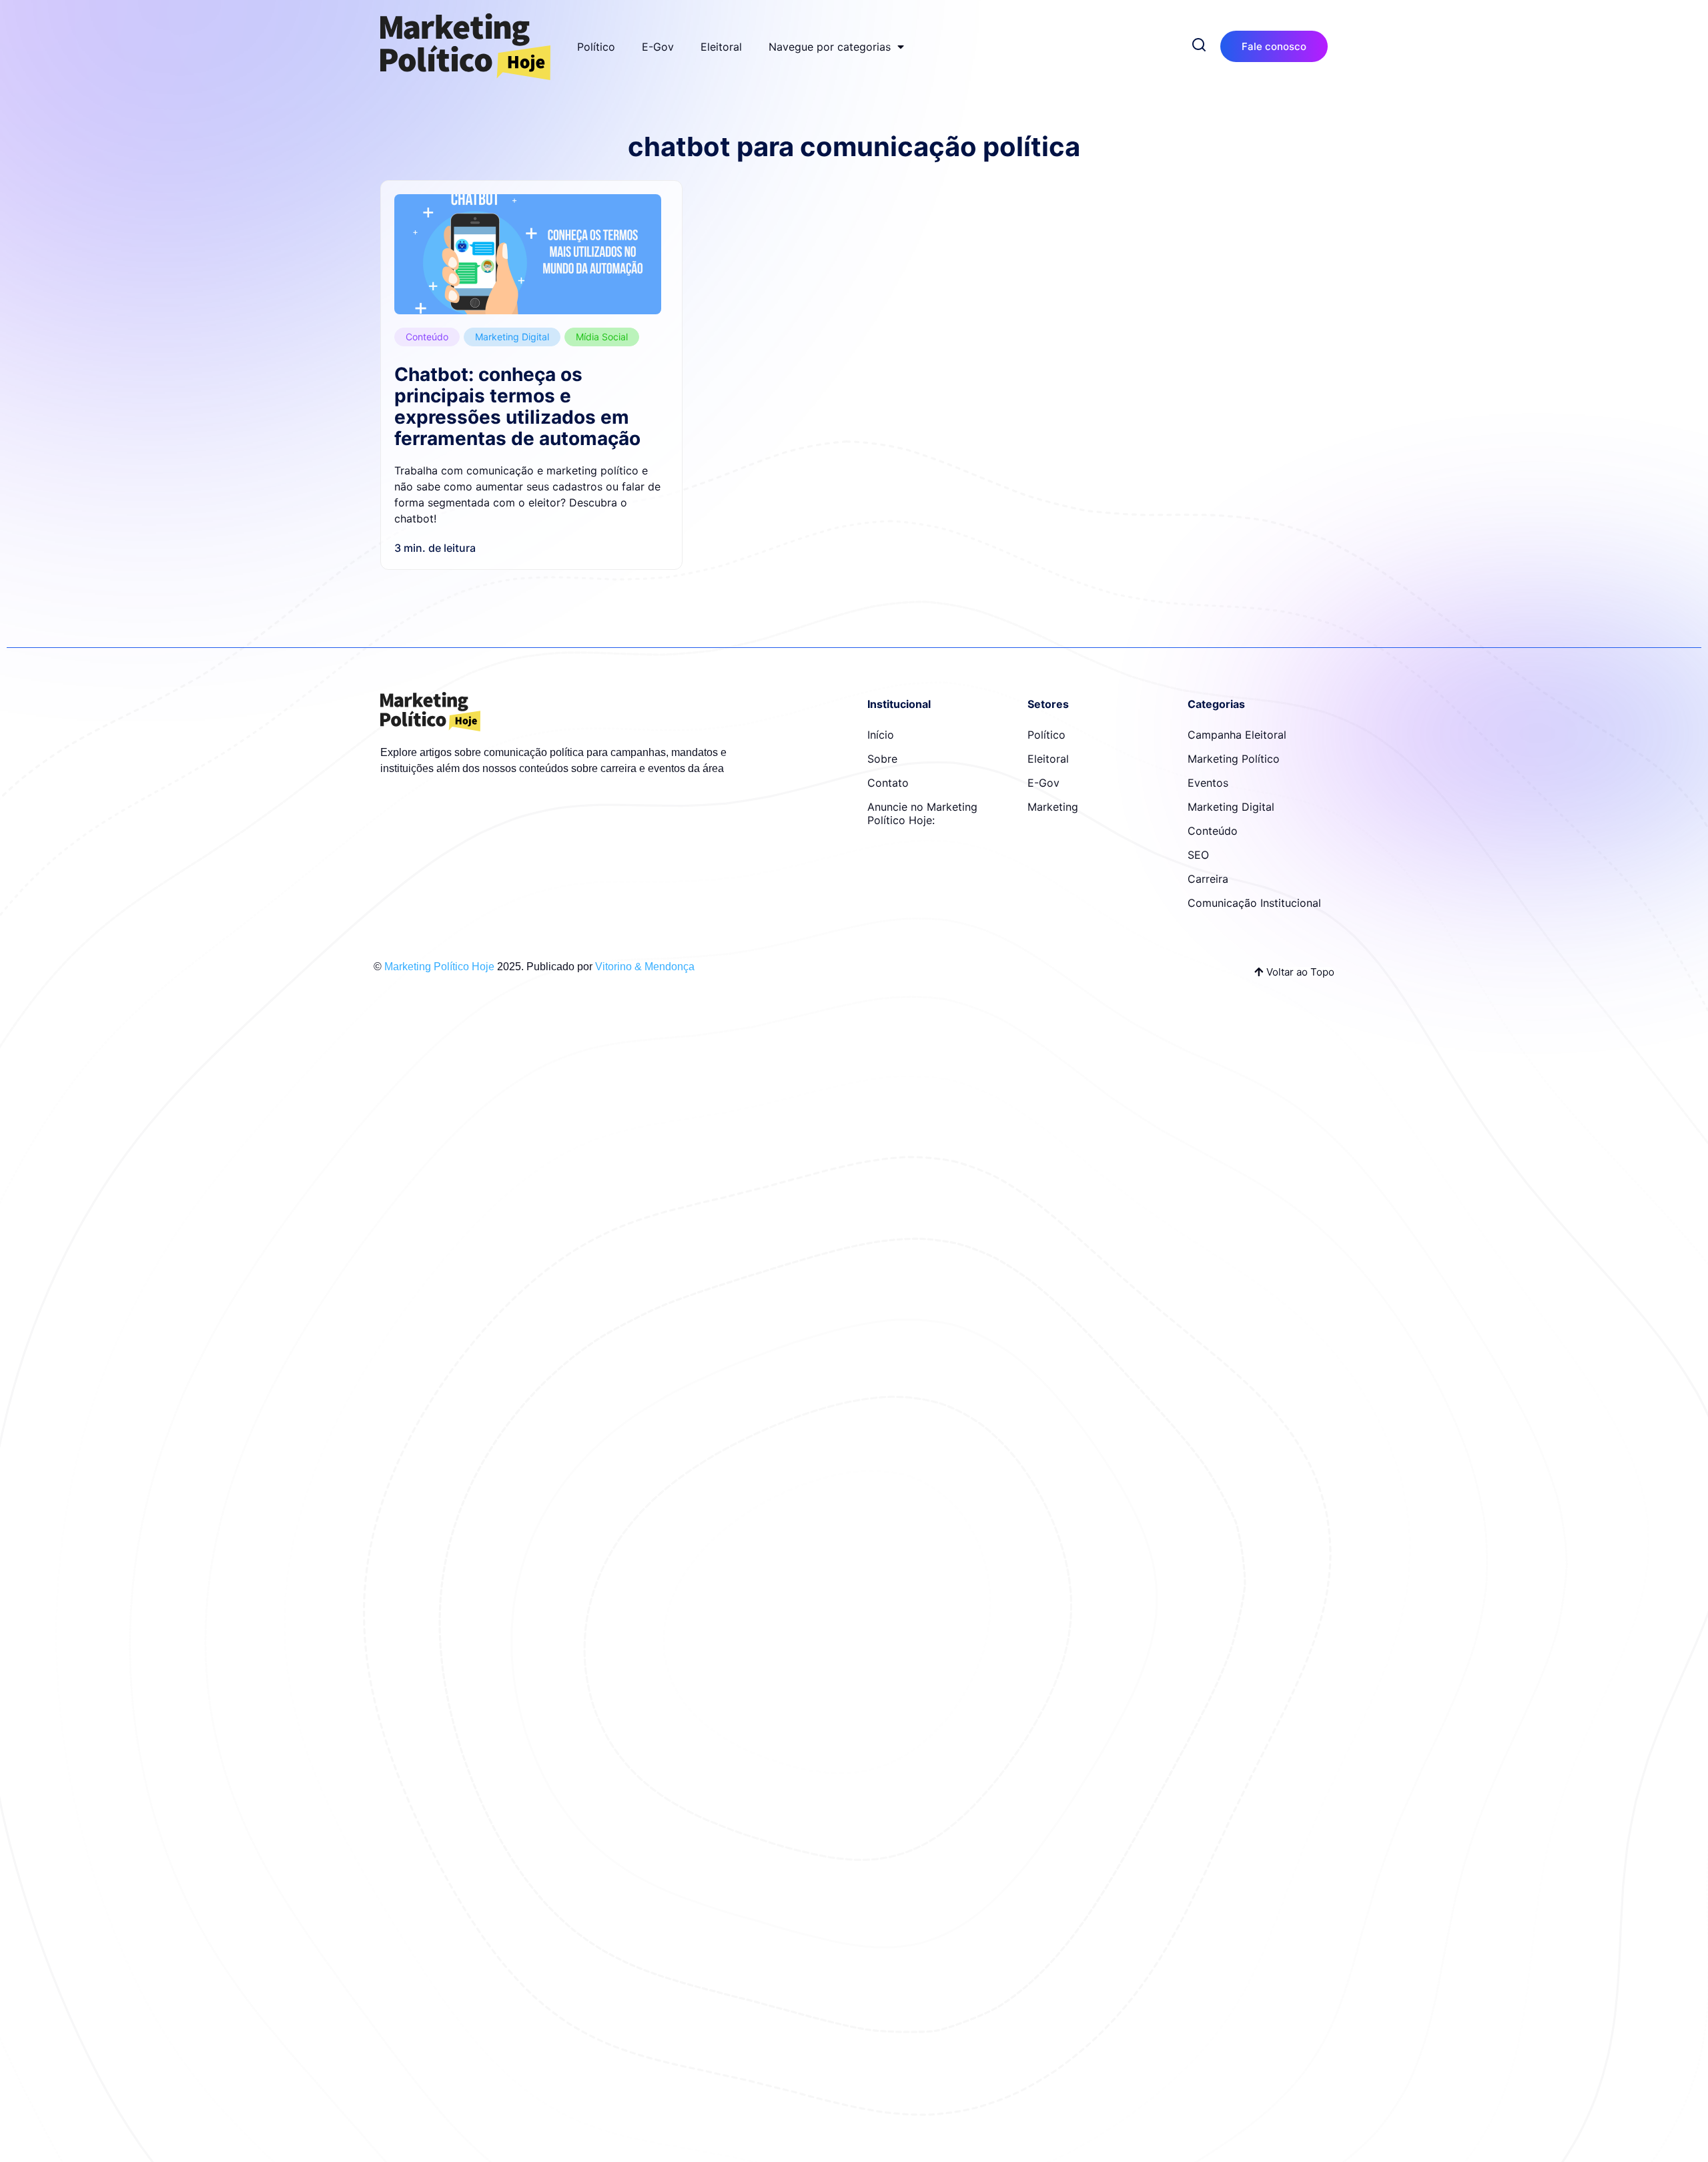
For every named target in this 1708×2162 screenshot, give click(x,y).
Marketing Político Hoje (439, 967)
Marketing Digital (512, 337)
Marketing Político (1234, 759)
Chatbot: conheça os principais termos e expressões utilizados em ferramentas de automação (517, 406)
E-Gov (658, 47)
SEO (1198, 855)
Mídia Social (602, 337)
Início (881, 735)
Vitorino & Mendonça (645, 967)
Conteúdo (427, 337)
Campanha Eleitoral (1237, 735)
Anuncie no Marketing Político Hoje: (922, 813)
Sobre (882, 759)
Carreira (1208, 879)
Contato (888, 783)
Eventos (1208, 783)
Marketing (1053, 807)
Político (596, 47)
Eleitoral (721, 47)
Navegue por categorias (830, 47)
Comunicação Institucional (1254, 903)
